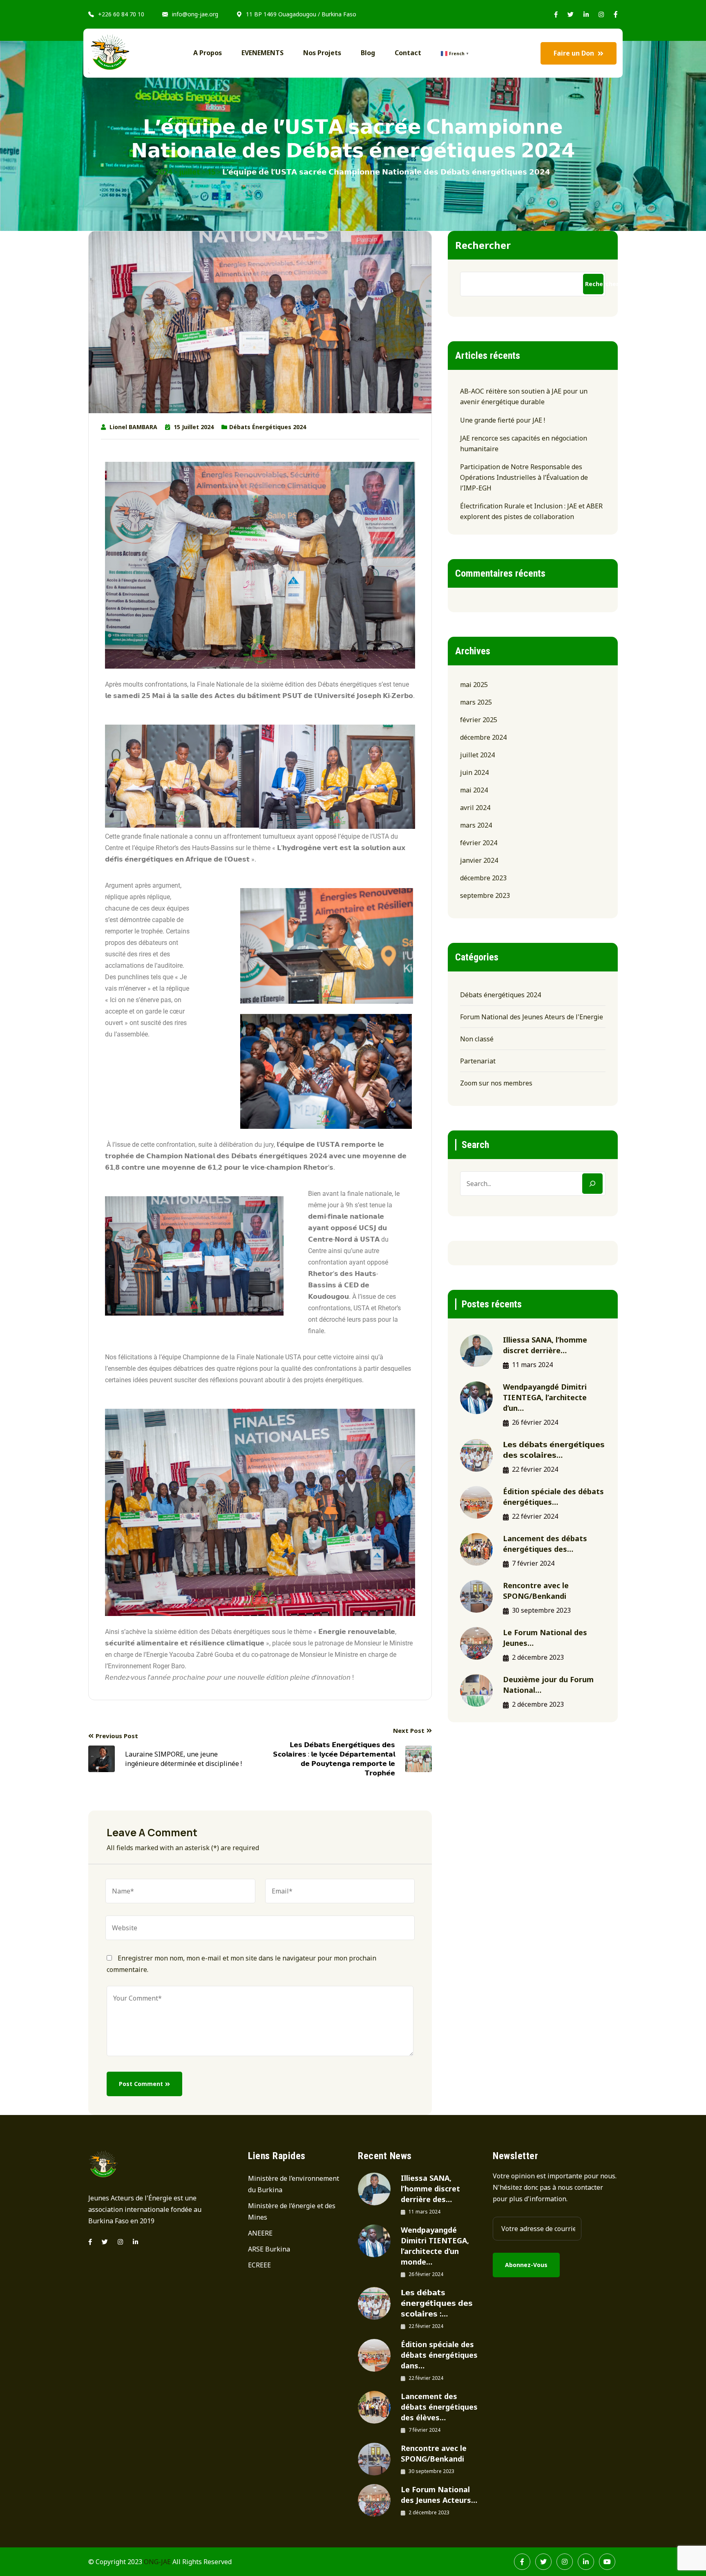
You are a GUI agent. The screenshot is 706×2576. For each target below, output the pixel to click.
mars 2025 (476, 702)
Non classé (477, 1039)
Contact (408, 53)
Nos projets (322, 53)
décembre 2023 (483, 878)
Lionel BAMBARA (133, 427)
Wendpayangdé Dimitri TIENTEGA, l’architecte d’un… (545, 1397)
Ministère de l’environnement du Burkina (294, 2184)
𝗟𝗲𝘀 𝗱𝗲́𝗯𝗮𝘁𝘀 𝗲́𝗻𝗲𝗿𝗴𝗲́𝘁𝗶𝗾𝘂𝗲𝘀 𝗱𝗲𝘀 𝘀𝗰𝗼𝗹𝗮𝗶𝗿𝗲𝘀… (554, 1450)
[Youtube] (607, 2562)
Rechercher (483, 245)
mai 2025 (474, 685)
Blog (368, 53)
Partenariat (478, 1061)
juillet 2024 (477, 755)
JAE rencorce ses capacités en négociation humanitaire (524, 443)
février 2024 (479, 843)
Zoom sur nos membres (496, 1083)
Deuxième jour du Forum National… (548, 1685)
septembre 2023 (485, 895)
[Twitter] (105, 2242)
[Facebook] (522, 2562)
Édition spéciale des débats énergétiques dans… (439, 2355)
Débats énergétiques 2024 (268, 427)
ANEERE (260, 2233)
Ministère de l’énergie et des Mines (292, 2211)
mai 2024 (474, 790)
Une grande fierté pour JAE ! (503, 420)
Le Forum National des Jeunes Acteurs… (439, 2495)
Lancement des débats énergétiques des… (545, 1544)
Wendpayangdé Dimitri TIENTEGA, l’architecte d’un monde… (435, 2246)
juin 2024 (474, 772)
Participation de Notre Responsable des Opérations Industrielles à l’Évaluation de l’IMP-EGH (524, 477)
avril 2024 (475, 808)
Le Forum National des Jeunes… (545, 1638)
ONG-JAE (157, 2562)
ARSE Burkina (269, 2249)
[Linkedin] (135, 2242)
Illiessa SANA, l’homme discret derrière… (545, 1345)
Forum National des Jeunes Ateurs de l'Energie (532, 1017)
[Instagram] (120, 2242)
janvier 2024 (479, 860)
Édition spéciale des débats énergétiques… (553, 1497)
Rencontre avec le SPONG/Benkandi (536, 1591)
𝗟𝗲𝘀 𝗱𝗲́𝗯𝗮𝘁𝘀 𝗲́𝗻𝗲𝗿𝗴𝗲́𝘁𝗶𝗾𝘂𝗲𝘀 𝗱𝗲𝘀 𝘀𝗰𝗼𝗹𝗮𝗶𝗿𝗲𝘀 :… (437, 2303)
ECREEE (259, 2265)
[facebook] (90, 2242)
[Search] (592, 1184)
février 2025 (479, 720)
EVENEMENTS (263, 53)
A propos (208, 53)
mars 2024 (476, 825)
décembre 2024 (483, 737)
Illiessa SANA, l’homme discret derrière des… (430, 2189)
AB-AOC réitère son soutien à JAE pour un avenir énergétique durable (524, 396)
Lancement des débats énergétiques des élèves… (439, 2407)
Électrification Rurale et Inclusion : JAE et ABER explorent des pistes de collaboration (531, 511)
